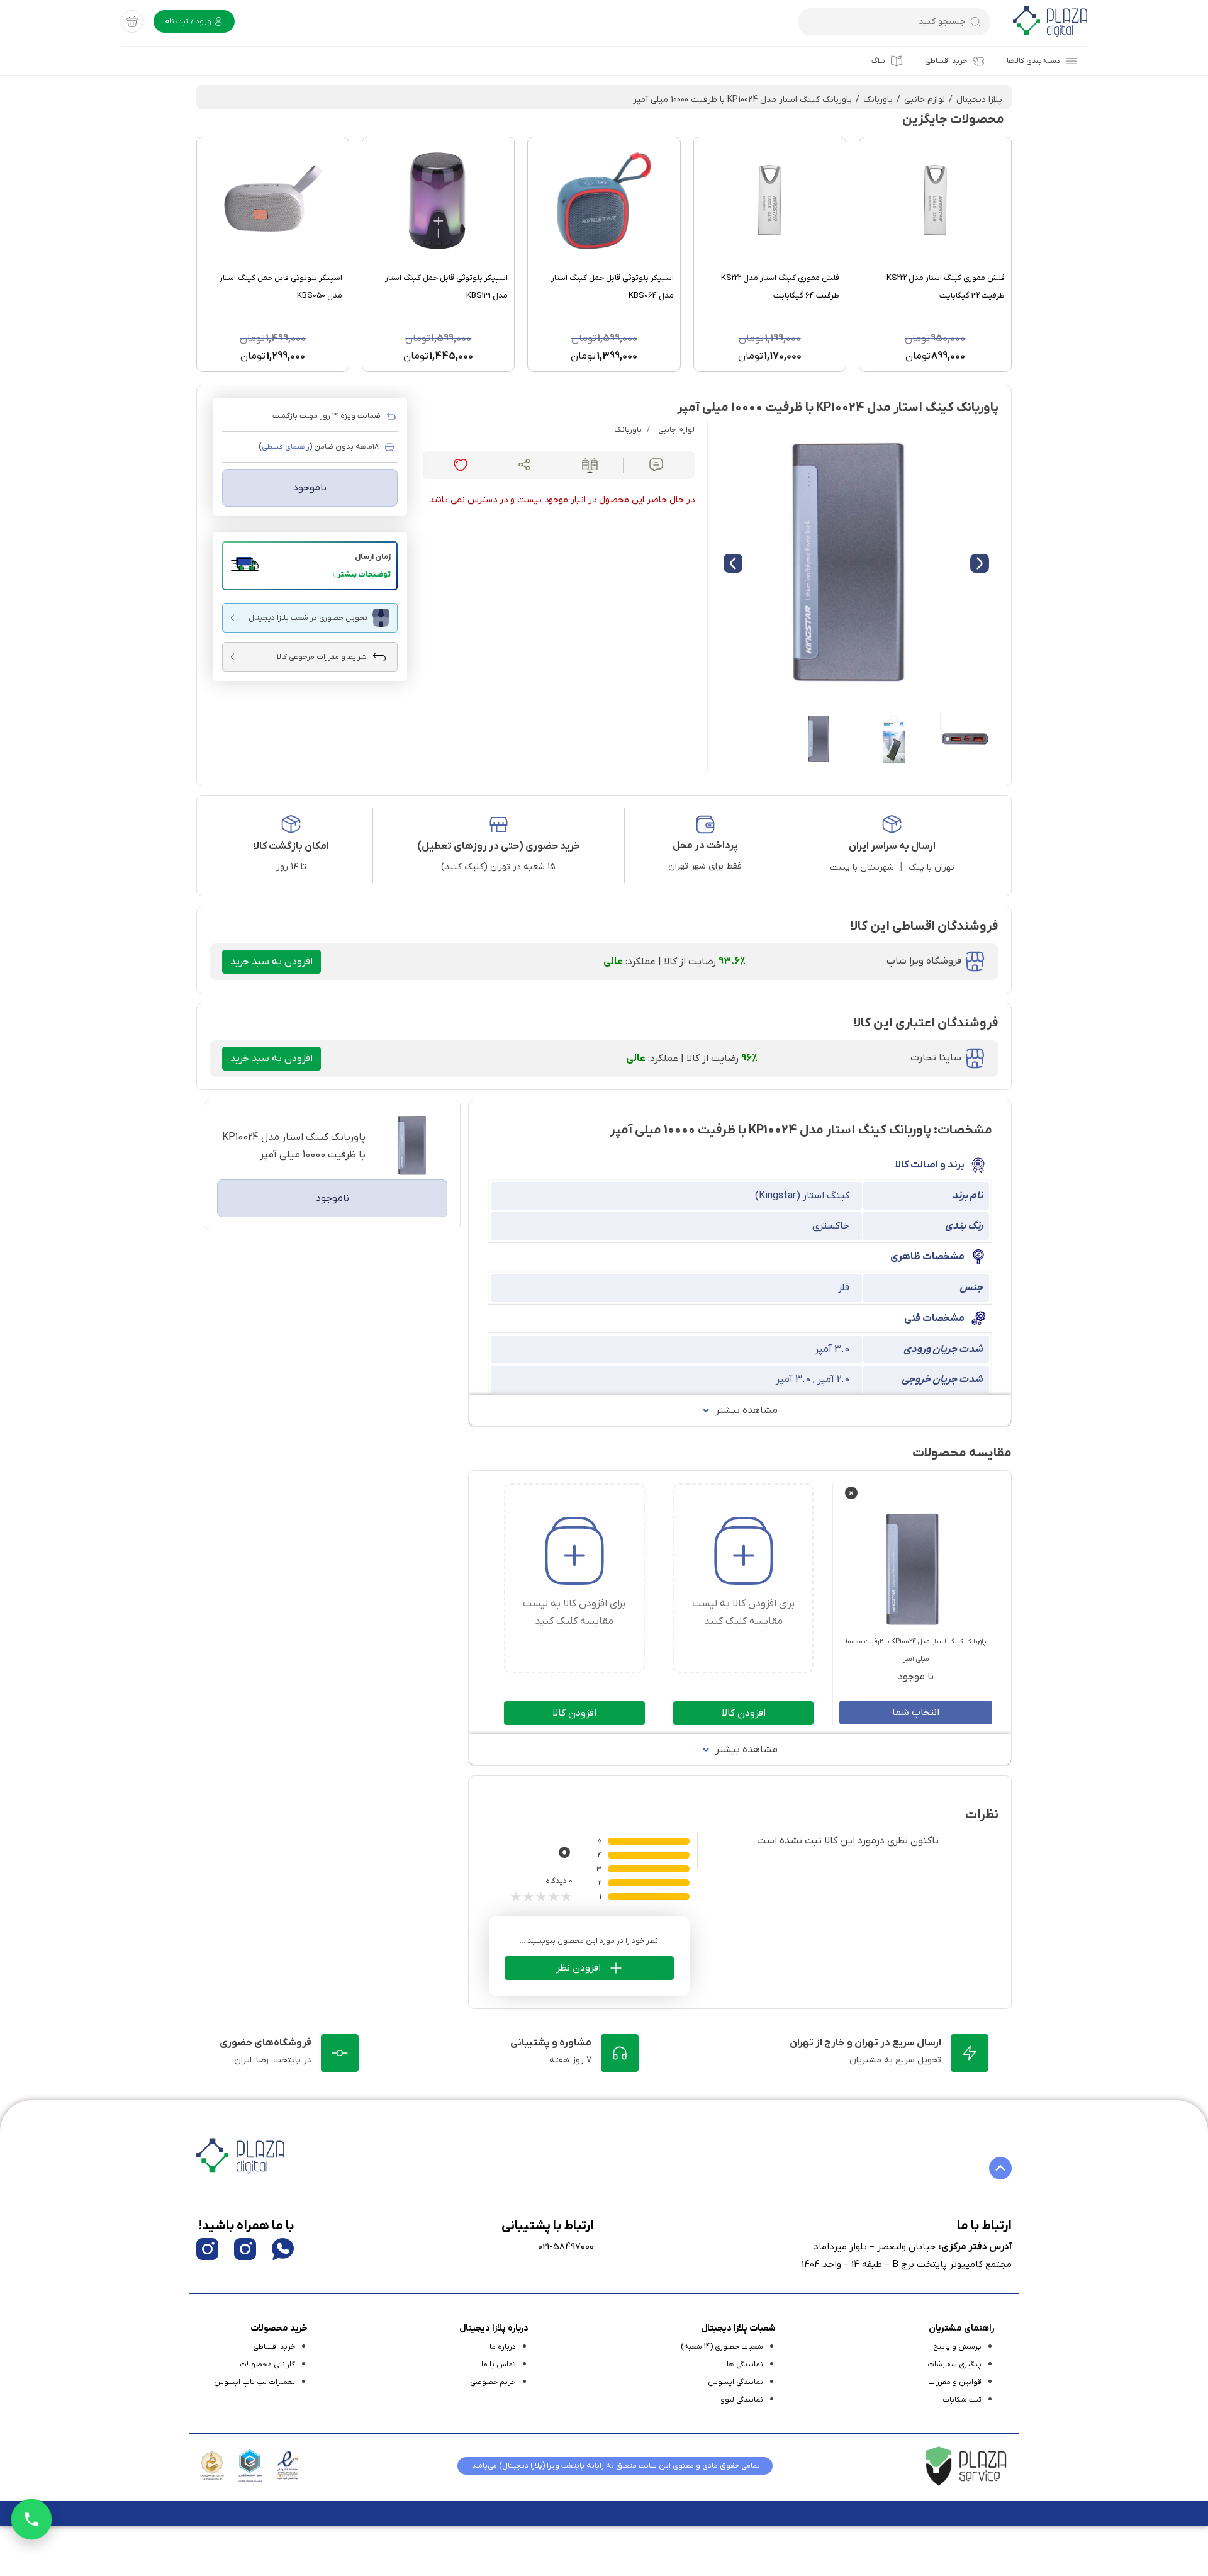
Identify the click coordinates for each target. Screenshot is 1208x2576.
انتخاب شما (916, 1713)
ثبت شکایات (962, 2400)
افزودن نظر (579, 1968)
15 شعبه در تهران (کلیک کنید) (498, 867)
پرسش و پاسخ (957, 2347)
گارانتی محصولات (267, 2365)
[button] (310, 566)
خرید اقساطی (946, 61)
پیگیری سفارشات (954, 2365)
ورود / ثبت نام (189, 21)
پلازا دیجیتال (979, 100)
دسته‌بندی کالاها (1033, 61)
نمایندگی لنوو (742, 2400)
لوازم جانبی (925, 100)
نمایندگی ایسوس (735, 2382)
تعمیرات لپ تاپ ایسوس (254, 2382)
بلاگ (878, 61)
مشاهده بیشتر (747, 1410)
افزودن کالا (744, 1713)
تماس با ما (499, 2365)
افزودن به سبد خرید (271, 962)
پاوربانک (878, 100)
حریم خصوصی (493, 2382)
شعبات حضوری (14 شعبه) (722, 2347)
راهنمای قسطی (286, 447)
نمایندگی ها (745, 2365)
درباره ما (503, 2347)
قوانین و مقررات (955, 2382)
